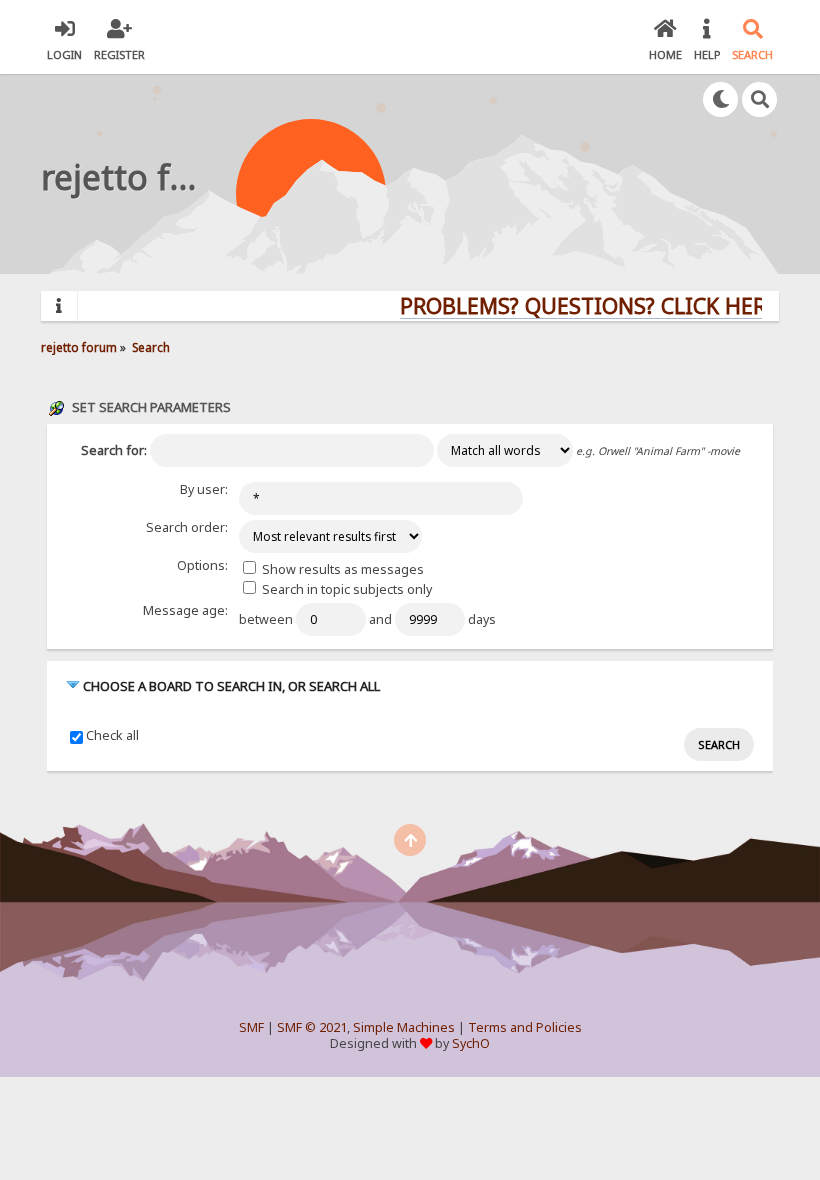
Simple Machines (404, 1027)
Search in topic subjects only (345, 589)
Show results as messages (341, 569)
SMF (251, 1027)
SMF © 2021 (312, 1027)
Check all (112, 736)
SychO (471, 1043)
